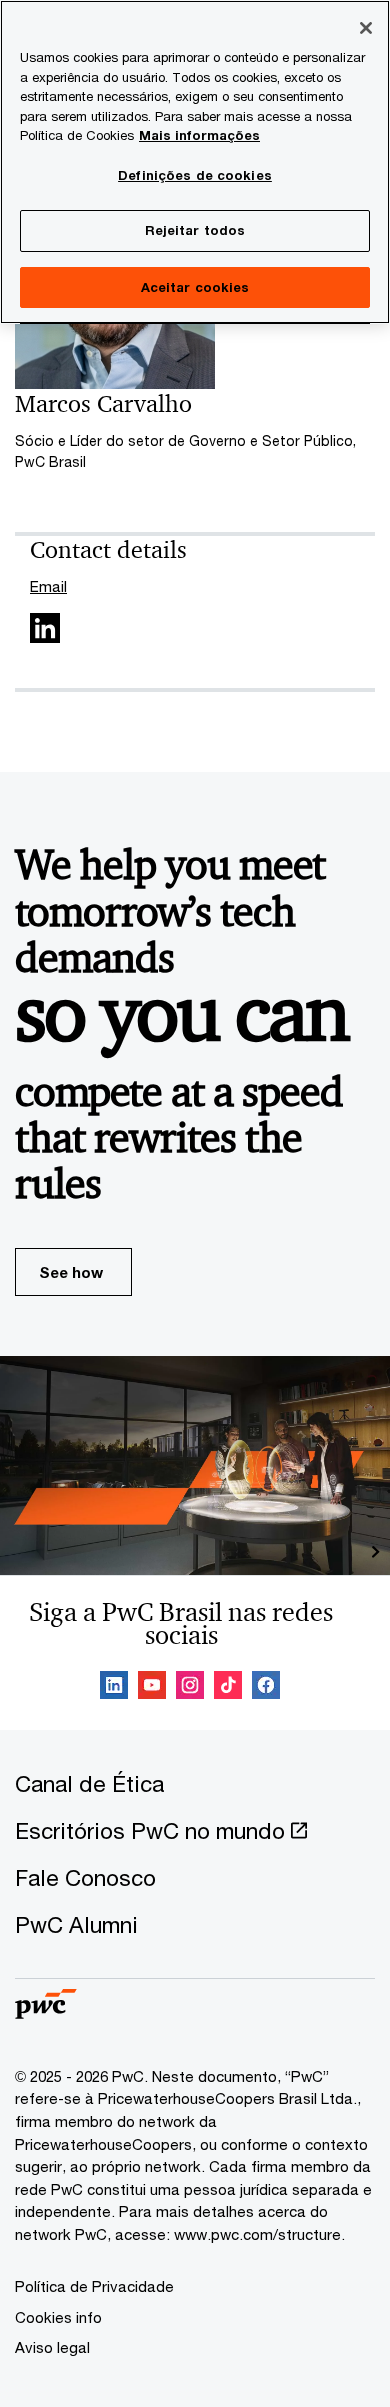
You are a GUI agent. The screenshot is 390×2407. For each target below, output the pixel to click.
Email (48, 586)
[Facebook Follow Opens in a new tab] (266, 1688)
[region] (195, 162)
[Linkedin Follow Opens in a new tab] (114, 1688)
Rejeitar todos (195, 230)
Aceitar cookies (195, 287)
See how (71, 1272)
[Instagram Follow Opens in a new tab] (190, 1688)
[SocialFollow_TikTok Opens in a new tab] (228, 1688)
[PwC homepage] (46, 2012)
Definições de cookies (195, 175)
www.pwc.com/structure (257, 2234)
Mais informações (199, 135)
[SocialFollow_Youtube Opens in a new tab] (152, 1688)
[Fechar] (366, 28)
